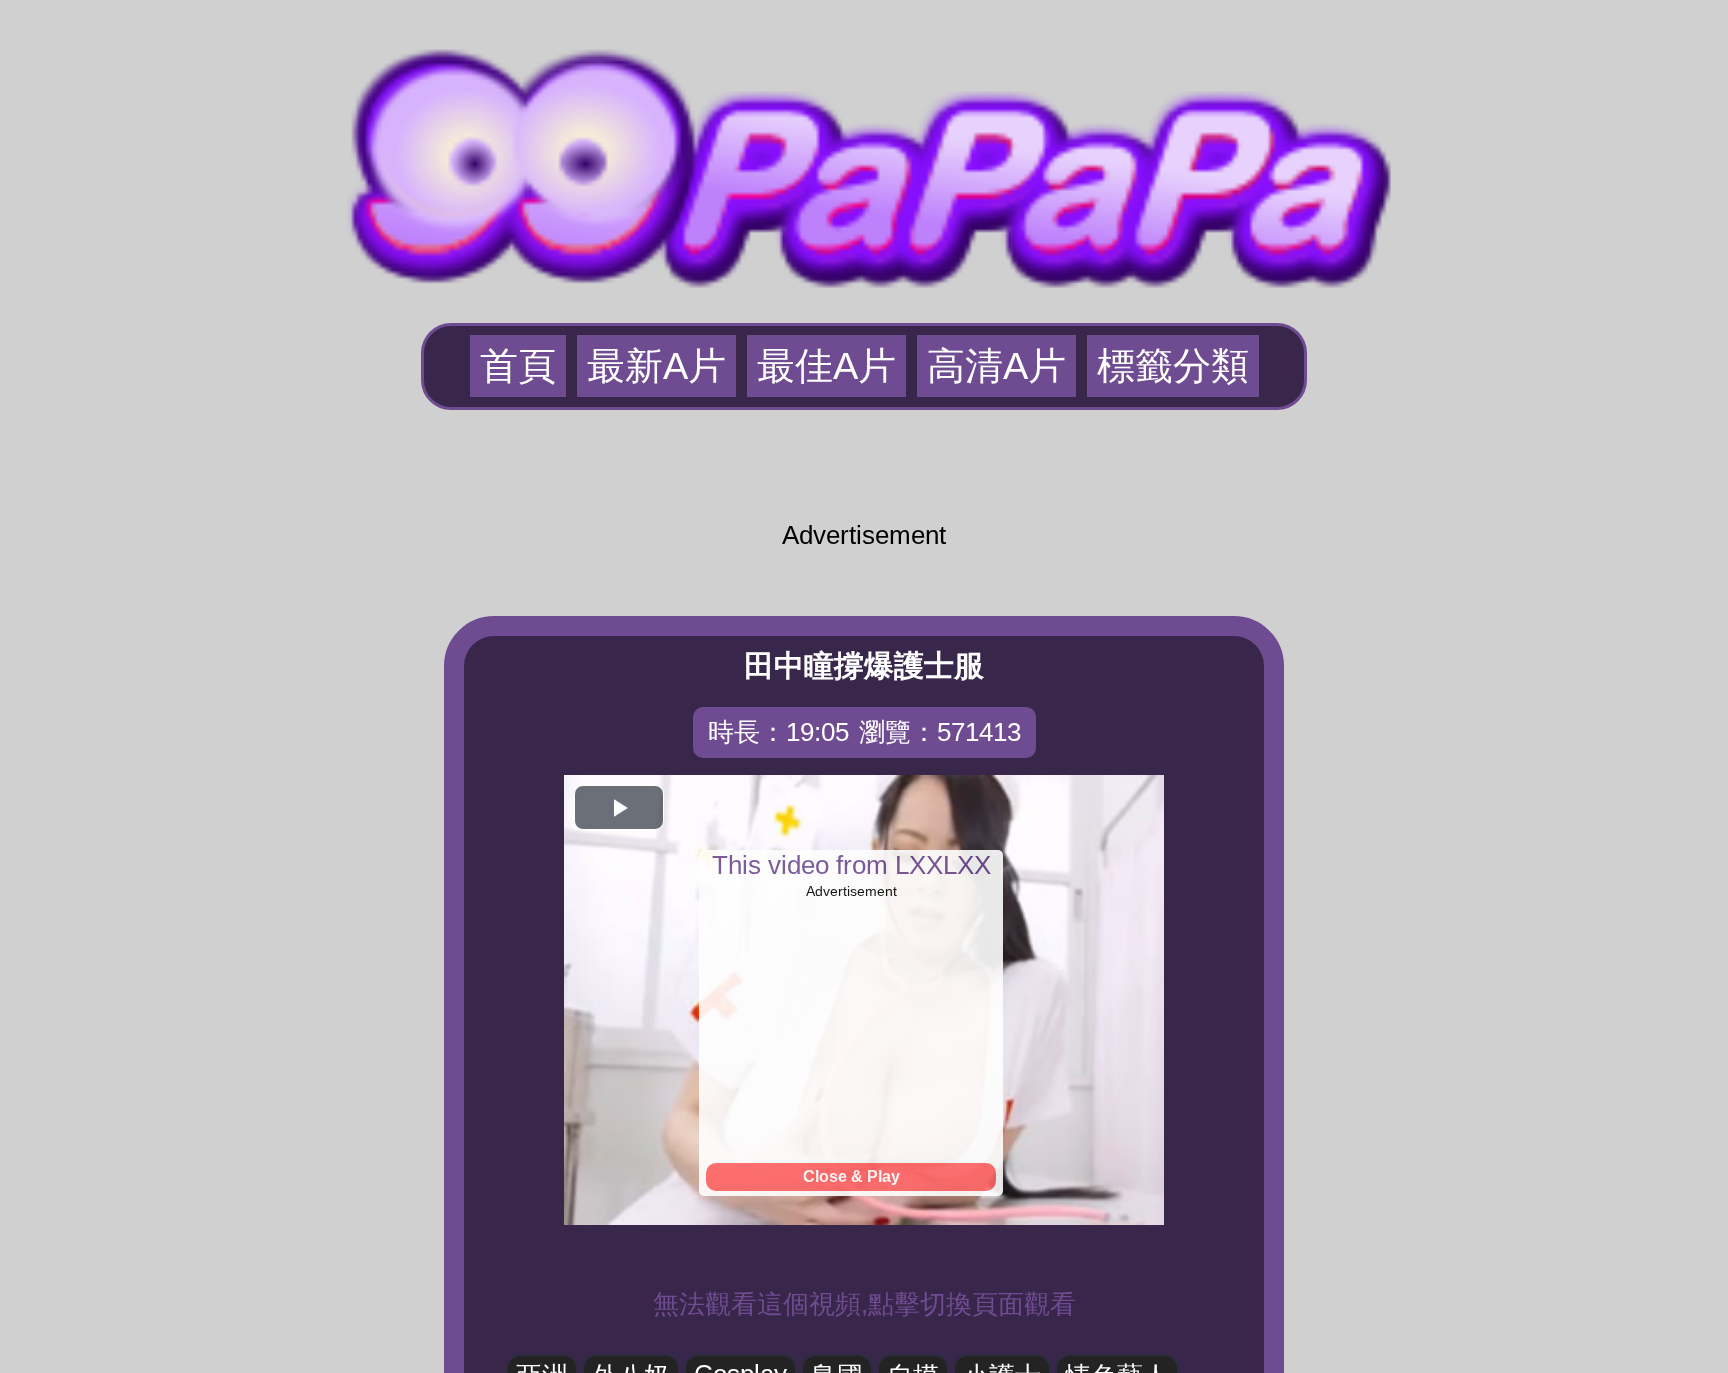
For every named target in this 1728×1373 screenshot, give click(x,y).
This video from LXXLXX (851, 865)
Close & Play (851, 1176)
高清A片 (996, 366)
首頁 (518, 366)
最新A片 (656, 366)
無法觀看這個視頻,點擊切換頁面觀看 (864, 1304)
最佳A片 (826, 366)
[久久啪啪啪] (864, 159)
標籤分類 (1173, 366)
